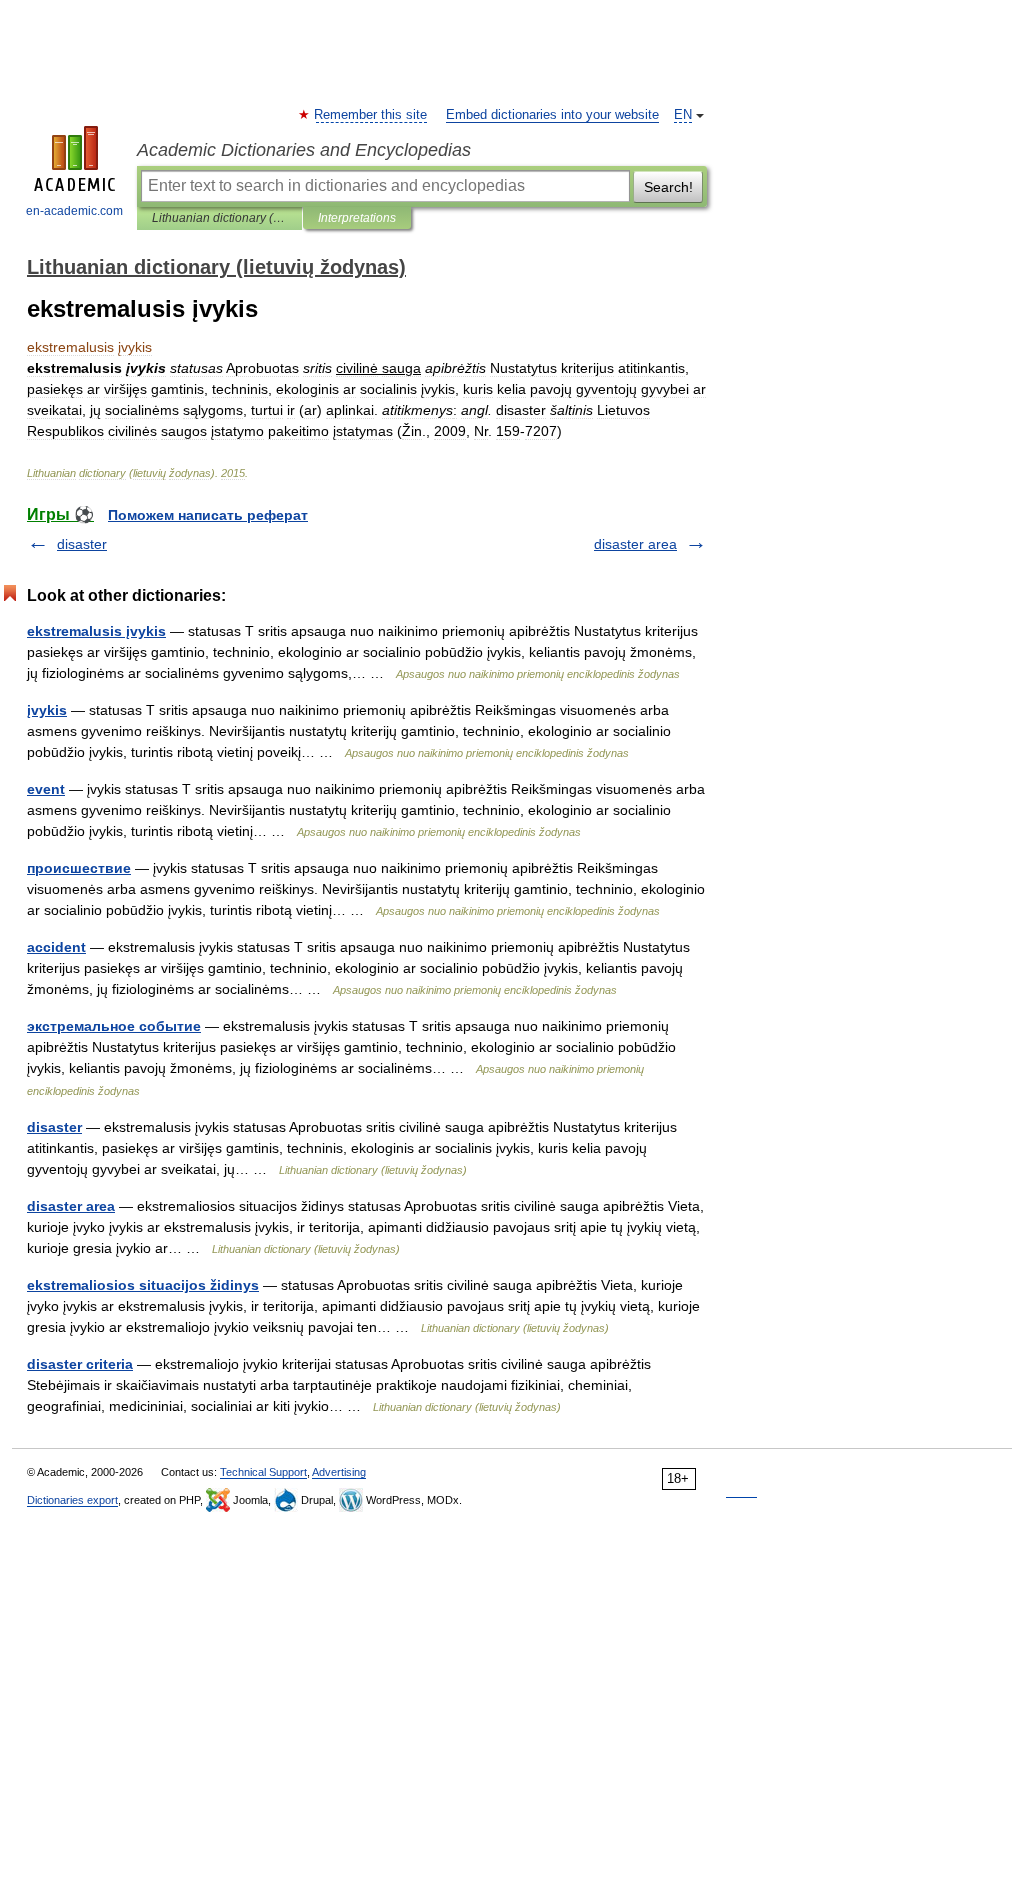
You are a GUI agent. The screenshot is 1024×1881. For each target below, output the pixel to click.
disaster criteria (80, 1364)
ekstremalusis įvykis (96, 631)
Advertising (339, 1472)
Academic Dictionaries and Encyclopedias (304, 150)
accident (56, 947)
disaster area (635, 544)
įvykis (47, 710)
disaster (82, 544)
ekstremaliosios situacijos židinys (143, 1285)
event (46, 789)
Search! (668, 187)
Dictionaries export (72, 1500)
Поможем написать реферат (208, 515)
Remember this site (371, 115)
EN (683, 115)
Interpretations (357, 218)
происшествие (79, 868)
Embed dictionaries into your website (552, 115)
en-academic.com (74, 211)
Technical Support (263, 1472)
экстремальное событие (114, 1026)
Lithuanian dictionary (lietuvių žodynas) (219, 218)
